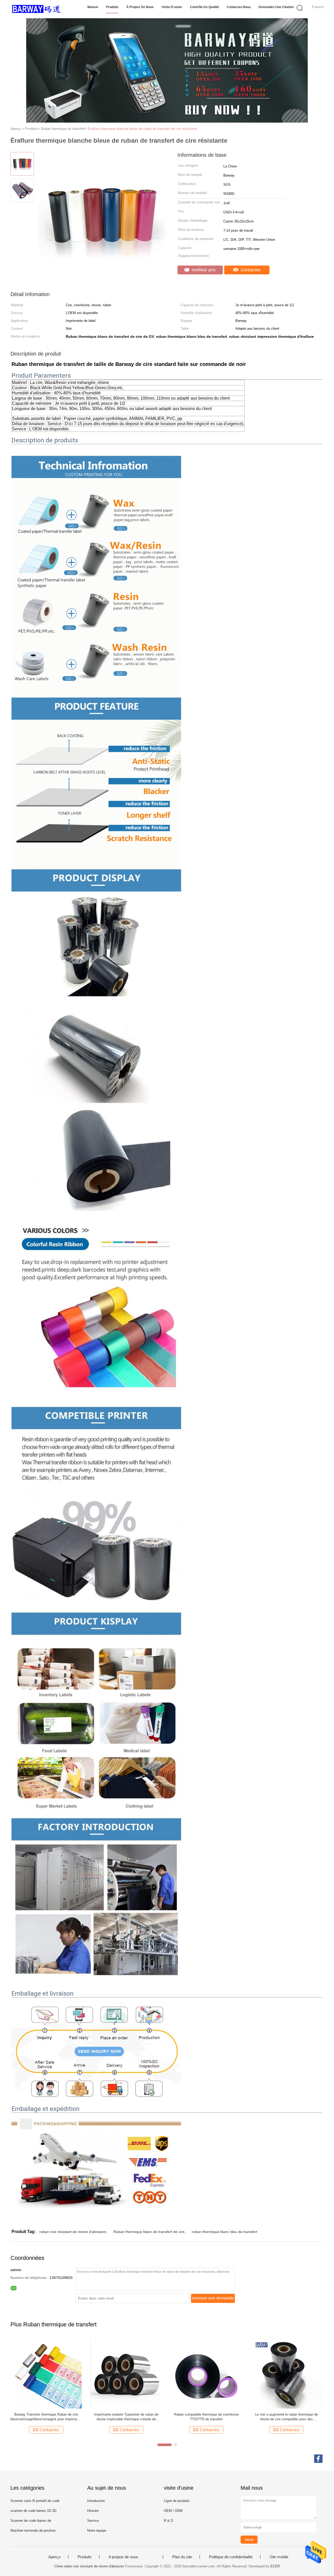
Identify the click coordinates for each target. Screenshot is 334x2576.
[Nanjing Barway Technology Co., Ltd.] (36, 9)
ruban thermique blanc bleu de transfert (225, 2232)
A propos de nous (123, 2557)
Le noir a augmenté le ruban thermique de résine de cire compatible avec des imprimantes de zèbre (287, 2417)
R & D (168, 2521)
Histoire (93, 2511)
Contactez (250, 270)
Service (93, 2521)
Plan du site (182, 2557)
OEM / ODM (173, 2511)
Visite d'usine (172, 7)
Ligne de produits (177, 2501)
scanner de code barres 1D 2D (33, 2511)
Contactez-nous (239, 7)
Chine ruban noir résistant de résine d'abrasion (89, 2566)
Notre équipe (97, 2530)
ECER (275, 2566)
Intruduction (96, 2501)
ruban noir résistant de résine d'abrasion (73, 2232)
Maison (93, 7)
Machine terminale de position (33, 2530)
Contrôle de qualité (204, 7)
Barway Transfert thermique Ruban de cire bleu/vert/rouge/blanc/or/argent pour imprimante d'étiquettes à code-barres (46, 2417)
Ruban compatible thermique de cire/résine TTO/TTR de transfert (206, 2417)
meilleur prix (203, 270)
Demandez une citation (276, 7)
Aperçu (54, 2557)
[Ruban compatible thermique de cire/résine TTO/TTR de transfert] (206, 2373)
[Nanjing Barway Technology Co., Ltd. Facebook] (318, 2459)
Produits (112, 7)
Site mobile (279, 2557)
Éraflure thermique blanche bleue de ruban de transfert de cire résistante (142, 129)
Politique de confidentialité (231, 2557)
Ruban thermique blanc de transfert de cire (149, 2232)
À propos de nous (140, 7)
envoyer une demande (213, 2298)
